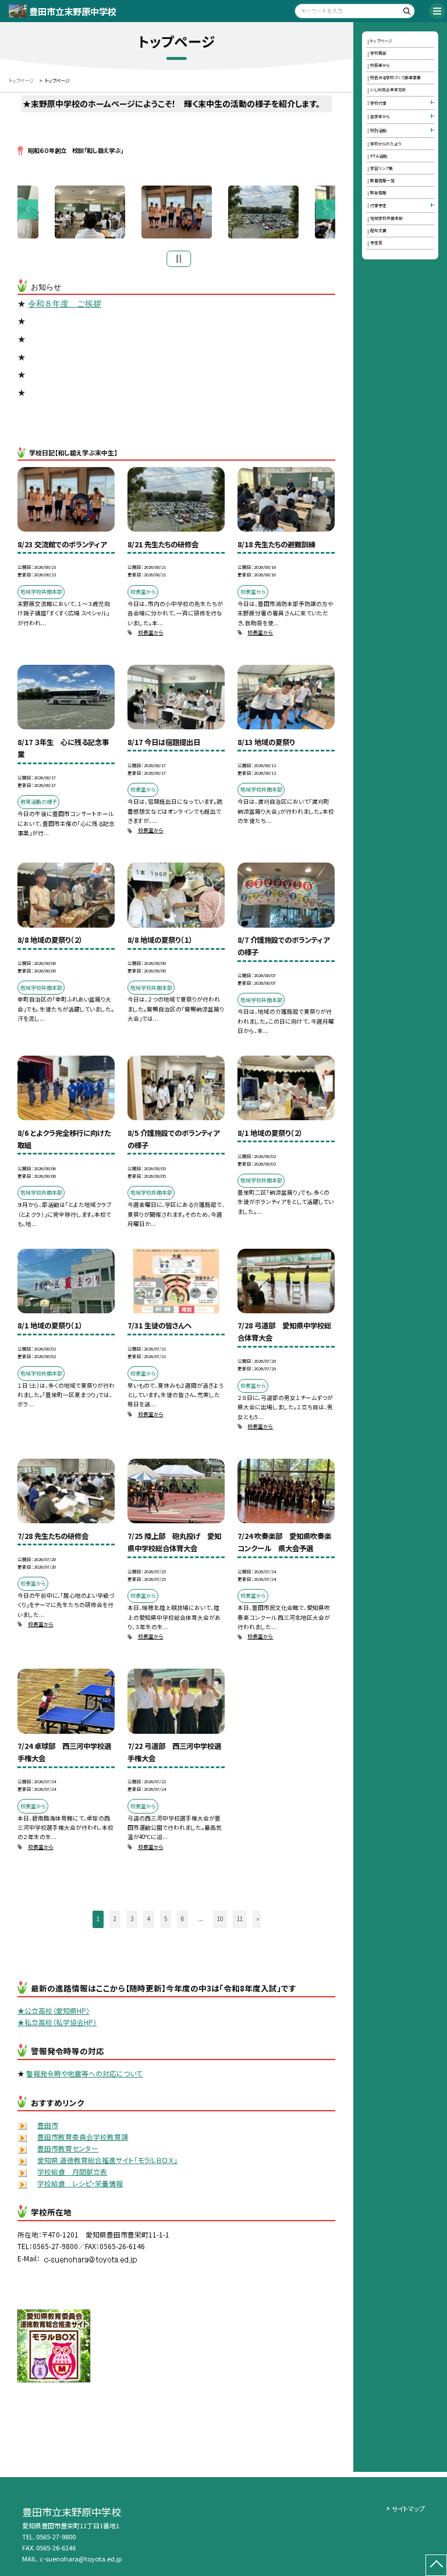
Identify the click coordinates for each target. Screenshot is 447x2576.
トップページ (381, 41)
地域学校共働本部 (386, 218)
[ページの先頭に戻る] (436, 2565)
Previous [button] (28, 209)
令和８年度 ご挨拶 (65, 304)
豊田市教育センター (68, 2148)
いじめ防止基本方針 (388, 90)
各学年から (380, 116)
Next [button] (326, 209)
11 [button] (240, 1919)
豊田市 (48, 2125)
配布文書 (378, 230)
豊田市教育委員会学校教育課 (83, 2137)
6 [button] (182, 1919)
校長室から (151, 633)
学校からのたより (386, 144)
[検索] (405, 13)
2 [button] (115, 1919)
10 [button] (220, 1919)
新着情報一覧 (382, 180)
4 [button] (149, 1919)
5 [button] (166, 1919)
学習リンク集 (382, 168)
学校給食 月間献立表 (72, 2171)
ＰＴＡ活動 (379, 156)
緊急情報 (378, 193)
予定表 (376, 243)
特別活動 (378, 130)
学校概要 (378, 53)
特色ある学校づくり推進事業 (395, 77)
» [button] (258, 1919)
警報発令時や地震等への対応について (84, 2073)
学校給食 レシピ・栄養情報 (80, 2183)
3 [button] (132, 1919)
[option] (177, 212)
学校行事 (378, 103)
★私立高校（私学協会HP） (57, 2022)
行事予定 (378, 205)
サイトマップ (408, 2509)
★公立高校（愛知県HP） (54, 2010)
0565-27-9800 (56, 2536)
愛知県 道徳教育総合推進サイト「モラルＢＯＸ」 (107, 2160)
